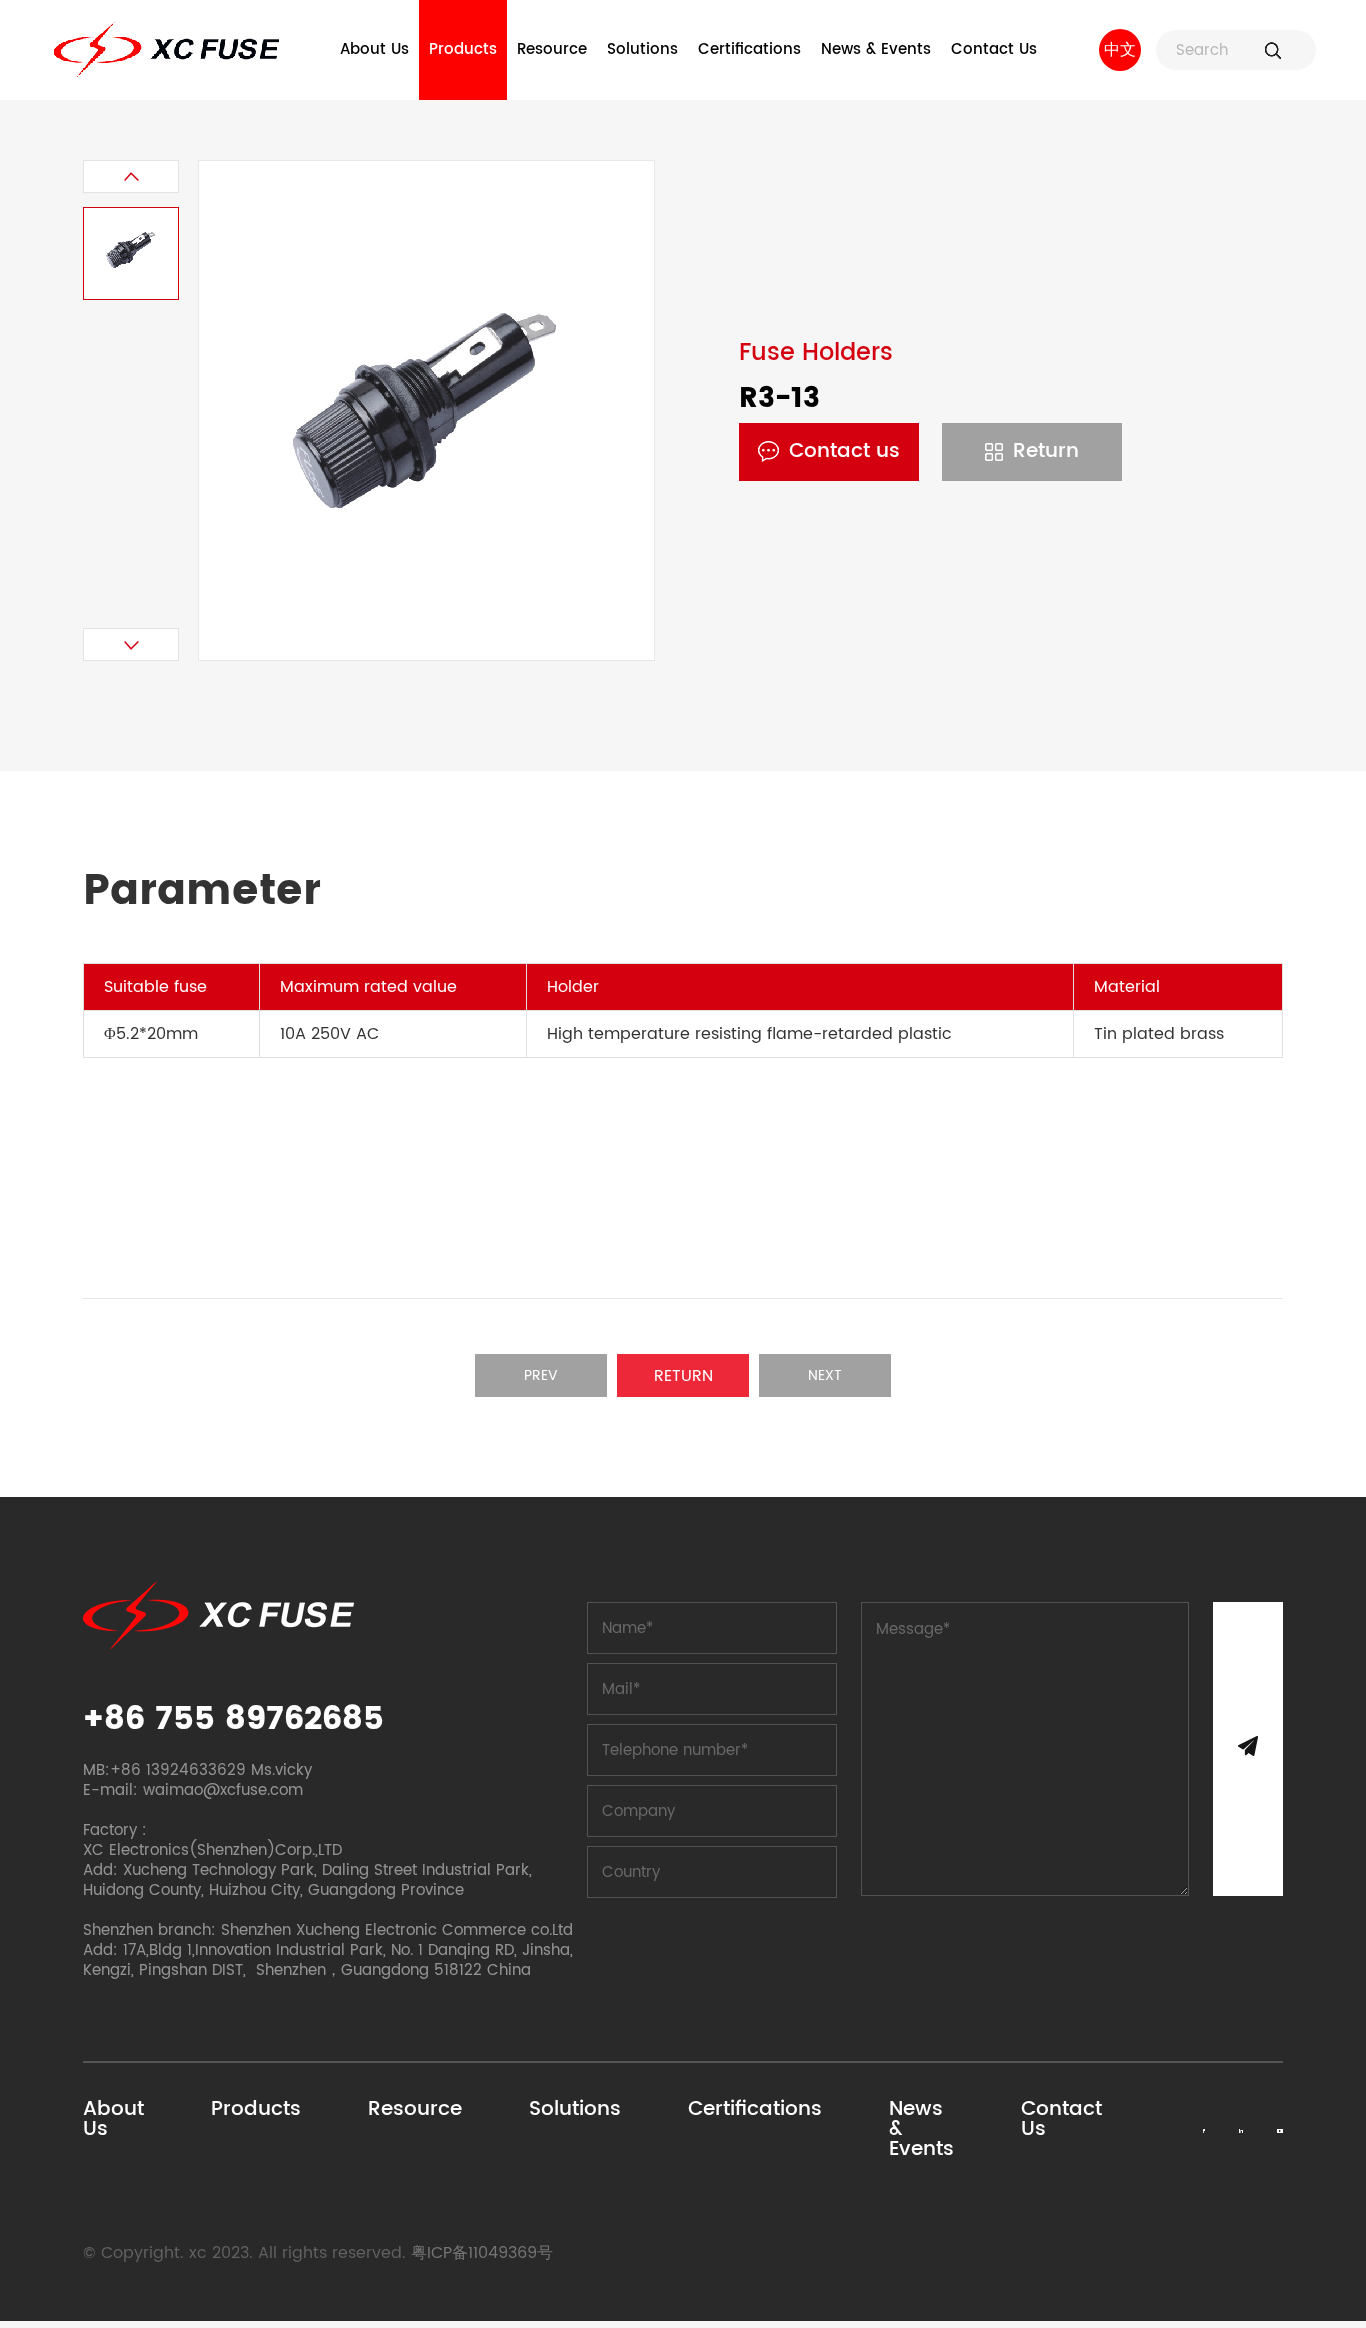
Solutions (642, 49)
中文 (1120, 50)
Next (825, 1375)
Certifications (749, 49)
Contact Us (994, 49)
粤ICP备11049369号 (482, 2253)
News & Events (876, 49)
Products (463, 49)
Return (1046, 451)
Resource (552, 49)
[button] (131, 176)
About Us (374, 49)
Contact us (844, 451)
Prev (541, 1375)
